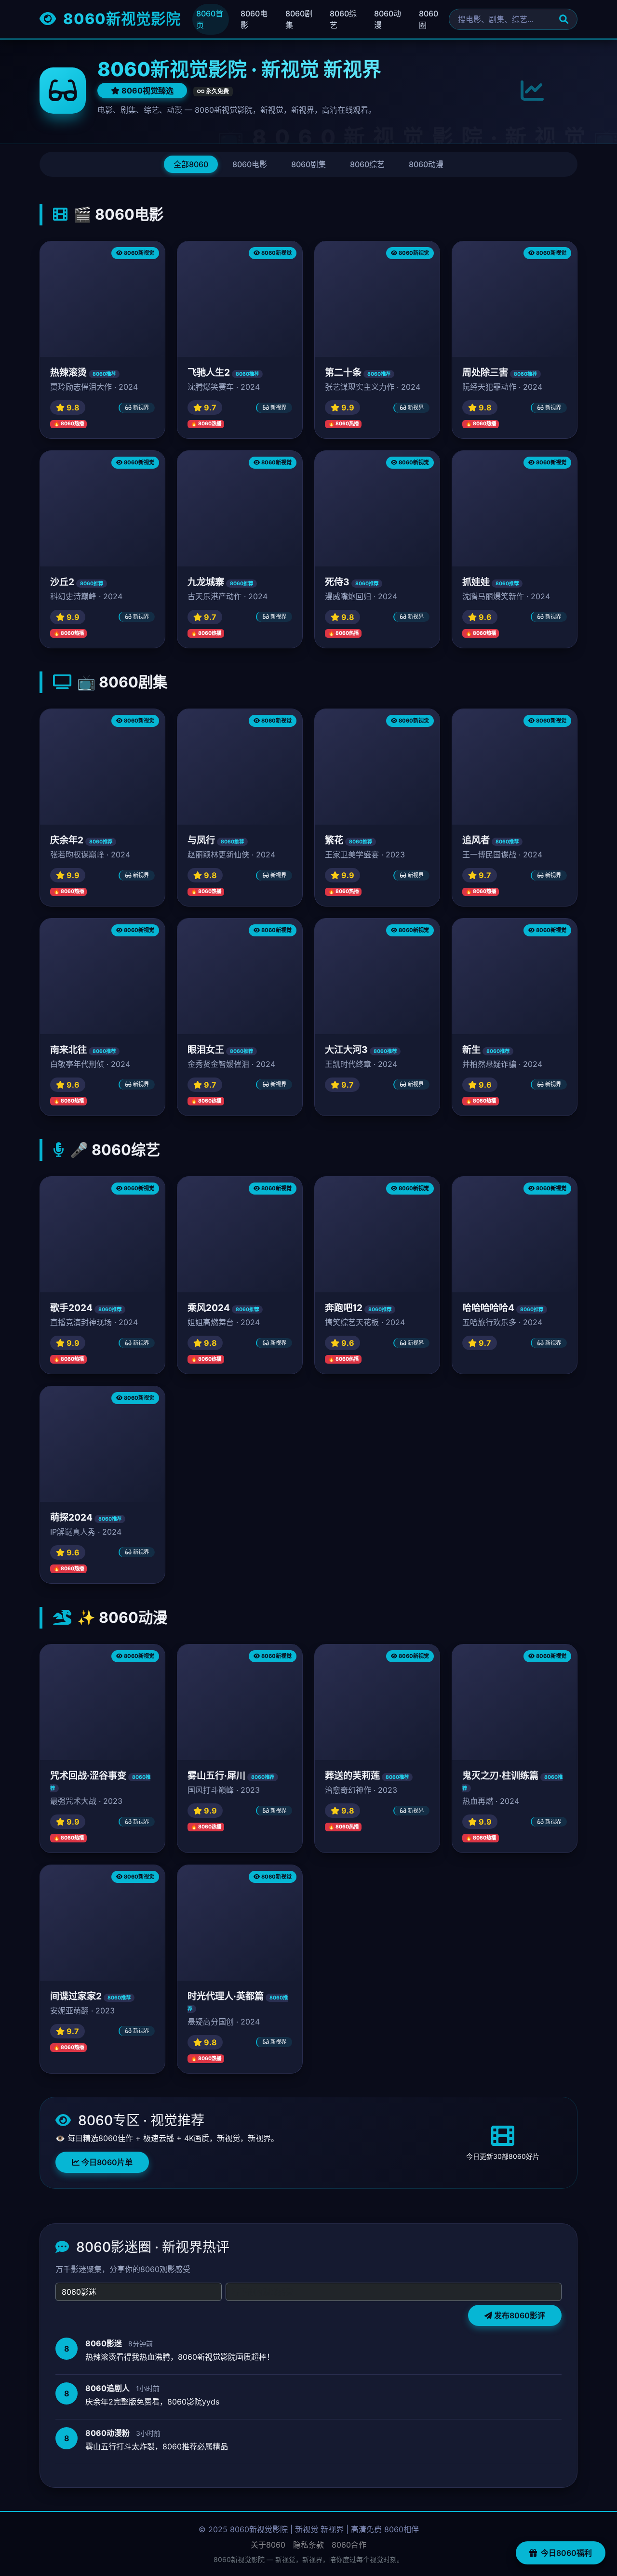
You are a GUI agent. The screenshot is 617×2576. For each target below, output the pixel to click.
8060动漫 (388, 19)
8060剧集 (299, 19)
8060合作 (349, 2545)
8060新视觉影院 (120, 19)
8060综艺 (343, 19)
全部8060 (191, 164)
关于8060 (268, 2545)
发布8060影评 (519, 2315)
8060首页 (210, 19)
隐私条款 (308, 2545)
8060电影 (254, 19)
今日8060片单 (106, 2162)
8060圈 (429, 19)
